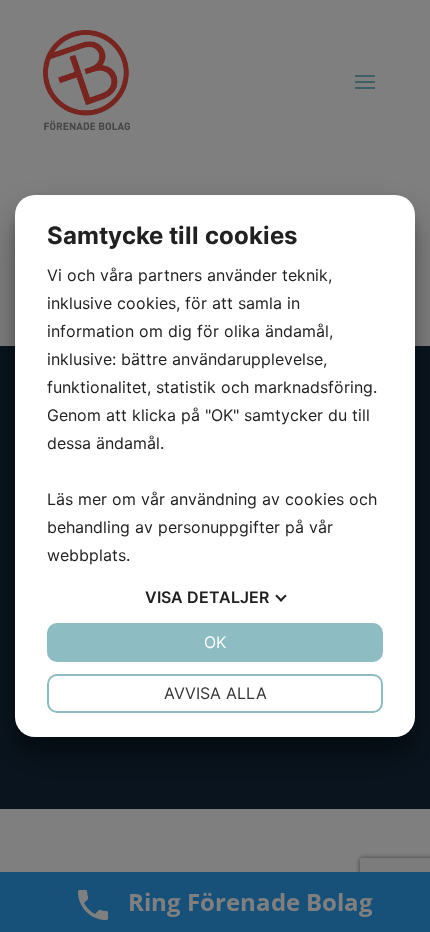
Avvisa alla (215, 693)
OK (215, 642)
